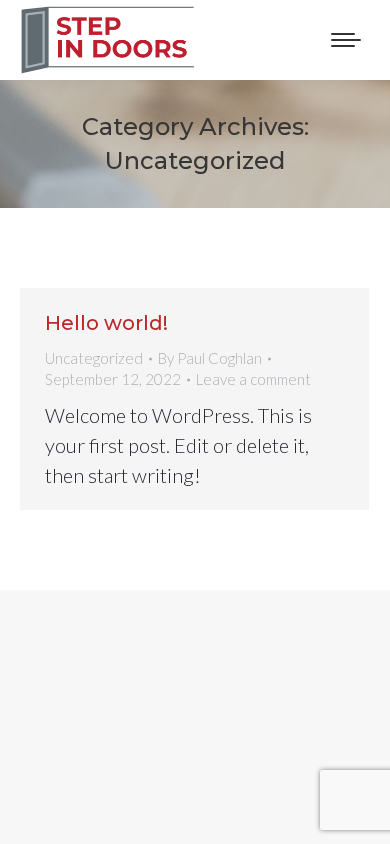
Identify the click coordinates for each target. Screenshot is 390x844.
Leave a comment (253, 379)
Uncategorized (94, 358)
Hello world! (106, 323)
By (210, 358)
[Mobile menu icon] (346, 40)
